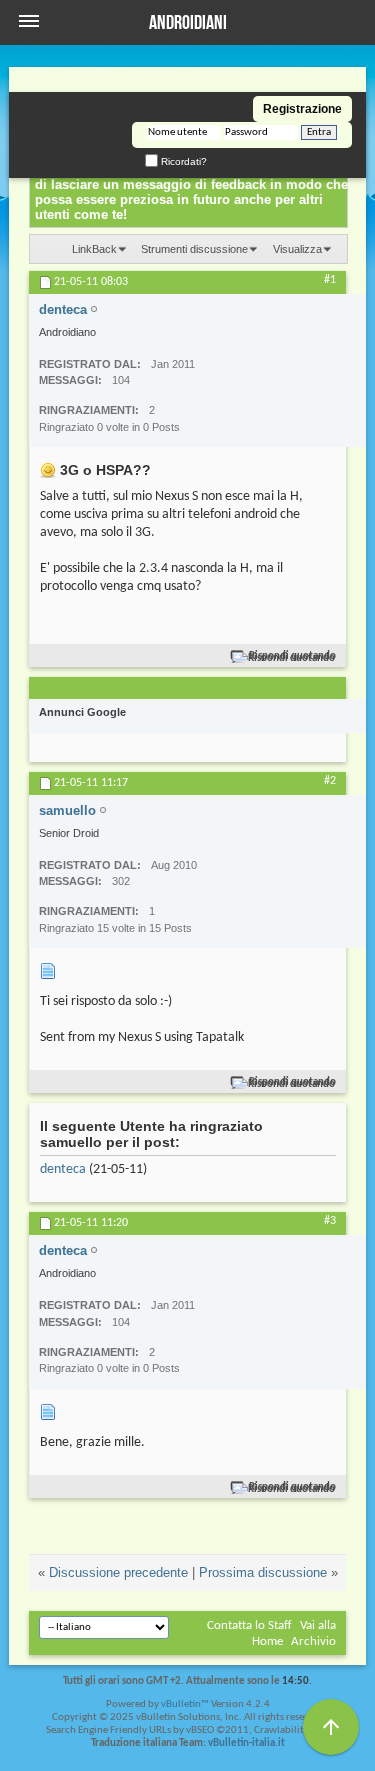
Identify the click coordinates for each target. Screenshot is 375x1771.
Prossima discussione (263, 1572)
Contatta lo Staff (249, 1625)
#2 (330, 781)
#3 (330, 1221)
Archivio (313, 1641)
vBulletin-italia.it (246, 1743)
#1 (330, 280)
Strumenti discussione (194, 249)
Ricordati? (182, 161)
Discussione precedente (118, 1572)
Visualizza (297, 249)
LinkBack (94, 249)
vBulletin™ (185, 1704)
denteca (63, 1169)
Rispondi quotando (292, 656)
